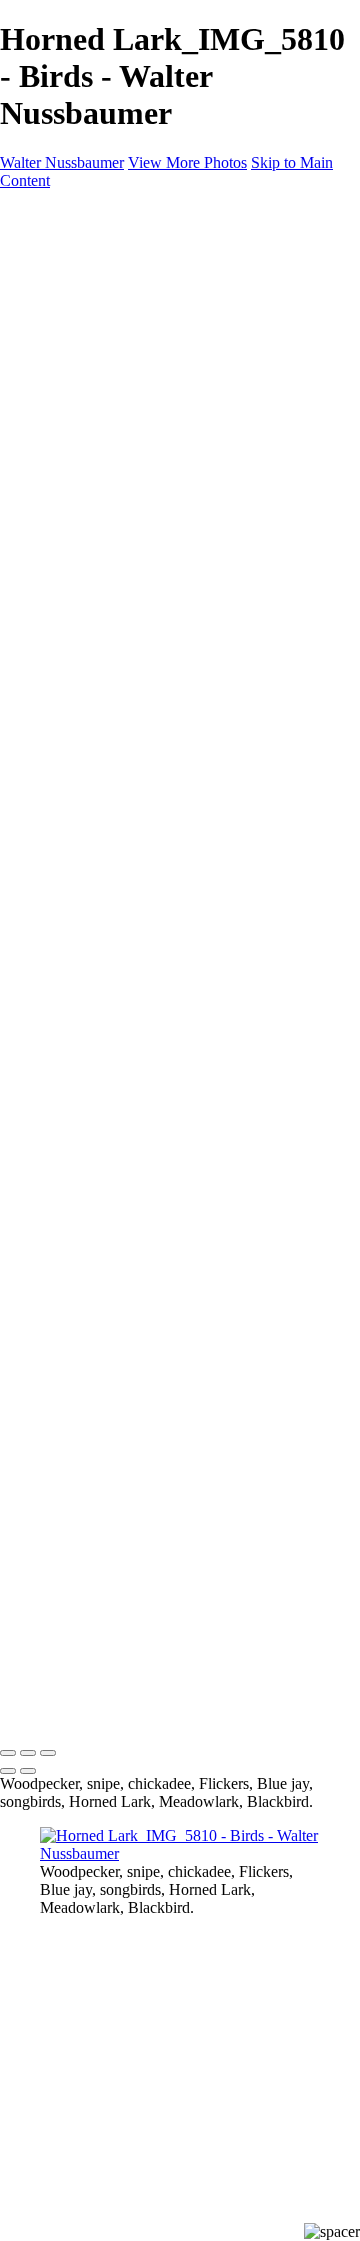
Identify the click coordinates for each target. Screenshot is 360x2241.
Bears (98, 353)
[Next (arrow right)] (28, 1771)
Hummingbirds (127, 497)
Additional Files (130, 317)
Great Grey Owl (131, 551)
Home (59, 263)
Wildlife (65, 281)
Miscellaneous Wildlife (152, 335)
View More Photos (187, 162)
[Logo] (160, 229)
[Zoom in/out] (48, 1753)
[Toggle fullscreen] (28, 1753)
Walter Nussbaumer (62, 162)
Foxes (99, 371)
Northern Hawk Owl (146, 587)
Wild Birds (74, 407)
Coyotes (106, 389)
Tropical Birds (125, 515)
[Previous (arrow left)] (8, 1771)
